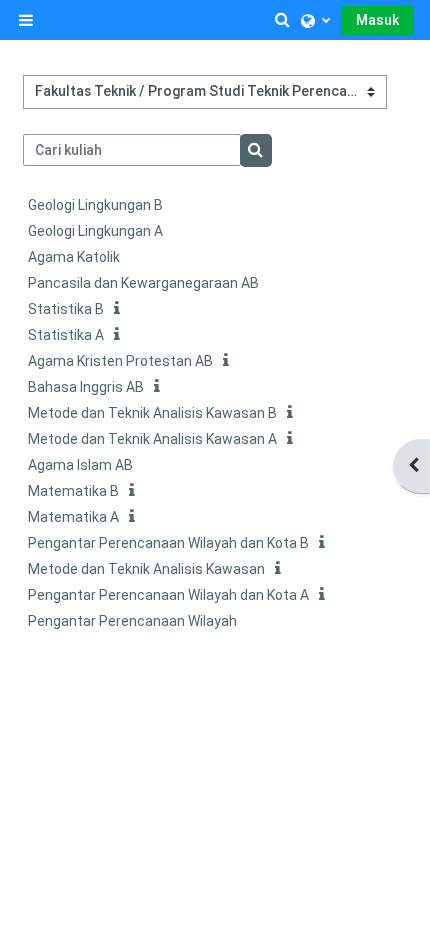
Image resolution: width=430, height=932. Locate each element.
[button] (283, 20)
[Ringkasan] (121, 309)
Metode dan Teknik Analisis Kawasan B (152, 413)
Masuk (377, 20)
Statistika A (66, 335)
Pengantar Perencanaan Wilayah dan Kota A (168, 595)
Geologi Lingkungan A (95, 231)
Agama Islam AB (80, 465)
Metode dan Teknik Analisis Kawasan (146, 569)
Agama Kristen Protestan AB (120, 361)
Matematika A (73, 517)
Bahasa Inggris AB (86, 387)
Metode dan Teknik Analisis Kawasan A (152, 439)
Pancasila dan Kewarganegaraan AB (143, 283)
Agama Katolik (74, 257)
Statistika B (66, 309)
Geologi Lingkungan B (95, 205)
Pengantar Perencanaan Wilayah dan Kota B (168, 543)
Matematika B (73, 491)
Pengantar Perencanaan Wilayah (132, 621)
